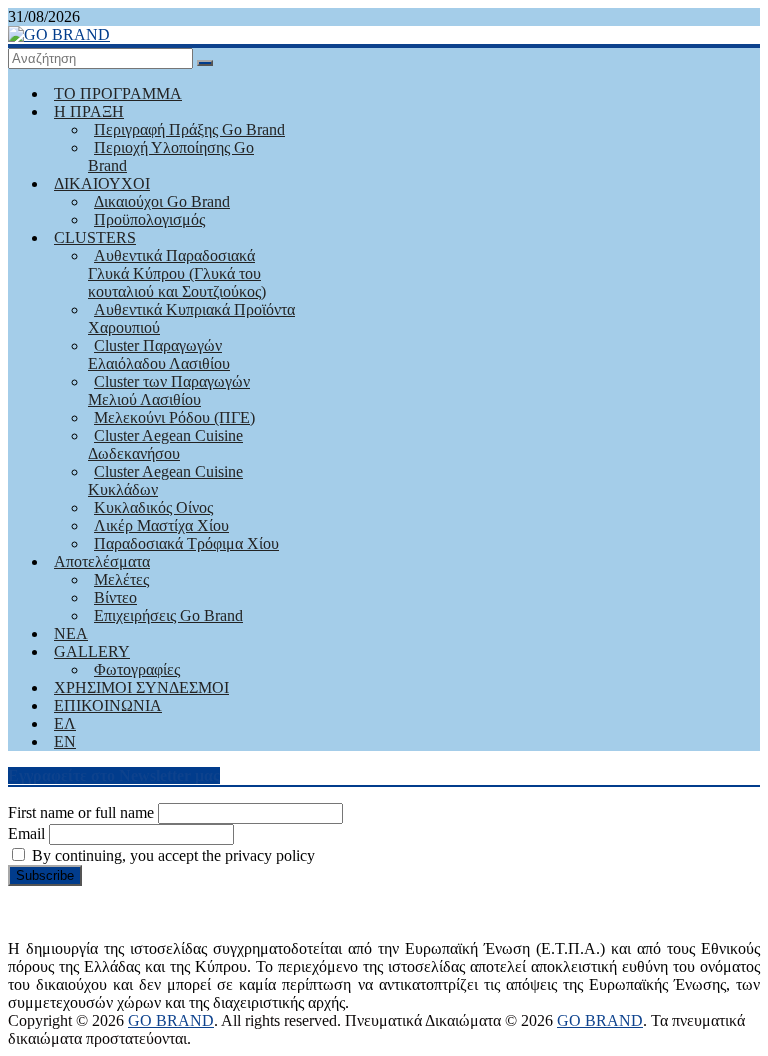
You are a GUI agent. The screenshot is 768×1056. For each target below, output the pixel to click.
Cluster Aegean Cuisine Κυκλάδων (165, 480)
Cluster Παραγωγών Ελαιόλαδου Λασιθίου (159, 354)
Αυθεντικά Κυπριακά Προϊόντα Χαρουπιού (191, 318)
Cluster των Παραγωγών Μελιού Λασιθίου (169, 390)
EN (65, 741)
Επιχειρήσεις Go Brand (168, 615)
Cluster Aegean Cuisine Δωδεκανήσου (165, 444)
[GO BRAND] (59, 34)
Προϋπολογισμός (149, 219)
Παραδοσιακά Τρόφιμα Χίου (186, 543)
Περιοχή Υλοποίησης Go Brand (171, 156)
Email (26, 833)
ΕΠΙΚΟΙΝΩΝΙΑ (108, 705)
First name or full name (81, 812)
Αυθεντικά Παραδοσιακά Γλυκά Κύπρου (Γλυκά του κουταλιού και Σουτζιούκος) (177, 273)
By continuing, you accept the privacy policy (171, 855)
